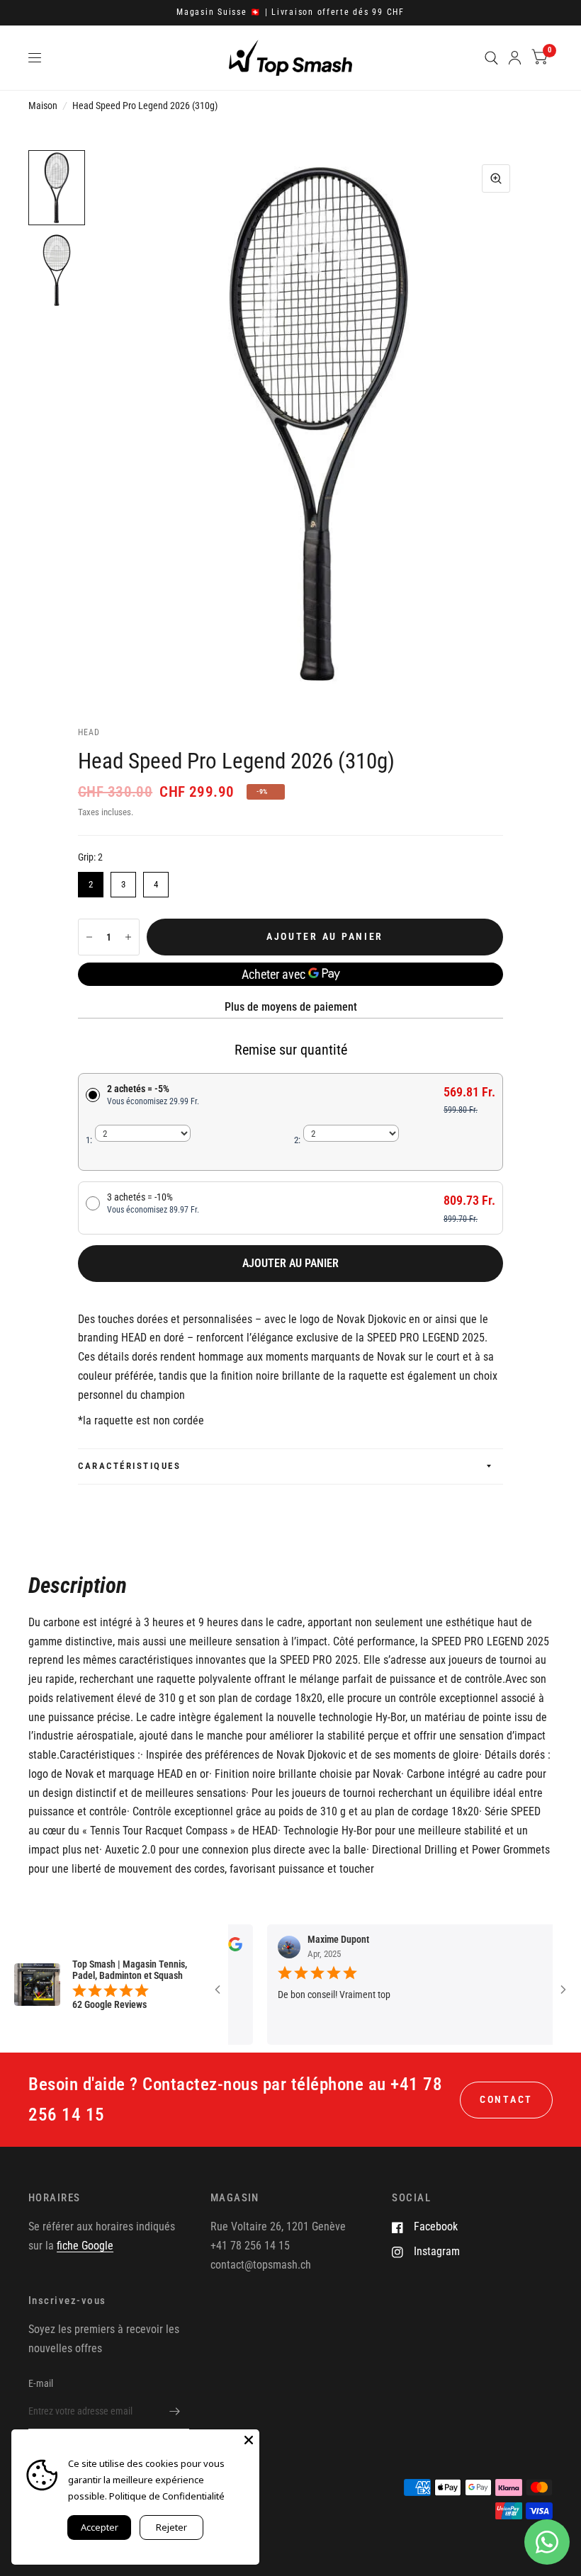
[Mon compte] (515, 58)
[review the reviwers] (544, 1948)
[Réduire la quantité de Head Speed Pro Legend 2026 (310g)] (89, 937)
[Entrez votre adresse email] (175, 2411)
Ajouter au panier (290, 1263)
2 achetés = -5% (153, 1095)
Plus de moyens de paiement (291, 1007)
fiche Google (85, 2246)
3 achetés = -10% (153, 1203)
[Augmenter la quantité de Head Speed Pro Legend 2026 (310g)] (128, 937)
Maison (43, 106)
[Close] (249, 2440)
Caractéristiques (129, 1466)
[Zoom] (496, 178)
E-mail (41, 2383)
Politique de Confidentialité (167, 2496)
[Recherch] (491, 58)
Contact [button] (506, 2099)
